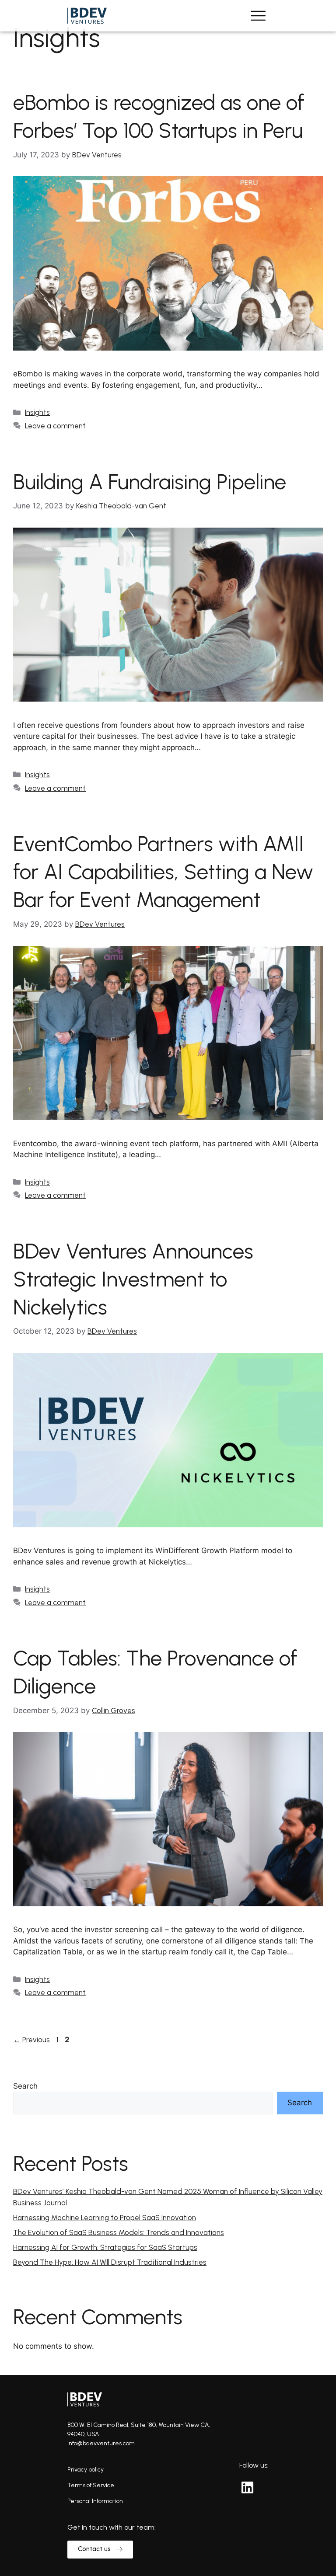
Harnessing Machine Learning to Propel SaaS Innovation (105, 2218)
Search (25, 2086)
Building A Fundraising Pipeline (150, 482)
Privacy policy (86, 2470)
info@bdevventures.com (101, 2443)
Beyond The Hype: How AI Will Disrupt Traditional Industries (110, 2262)
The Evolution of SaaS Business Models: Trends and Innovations (119, 2232)
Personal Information (95, 2501)
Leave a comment (55, 426)
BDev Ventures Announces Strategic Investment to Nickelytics (133, 1279)
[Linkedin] (247, 2487)
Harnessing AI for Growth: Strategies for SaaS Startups (105, 2247)
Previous (31, 2040)
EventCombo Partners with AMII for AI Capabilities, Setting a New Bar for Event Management (163, 872)
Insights (37, 412)
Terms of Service (91, 2485)
